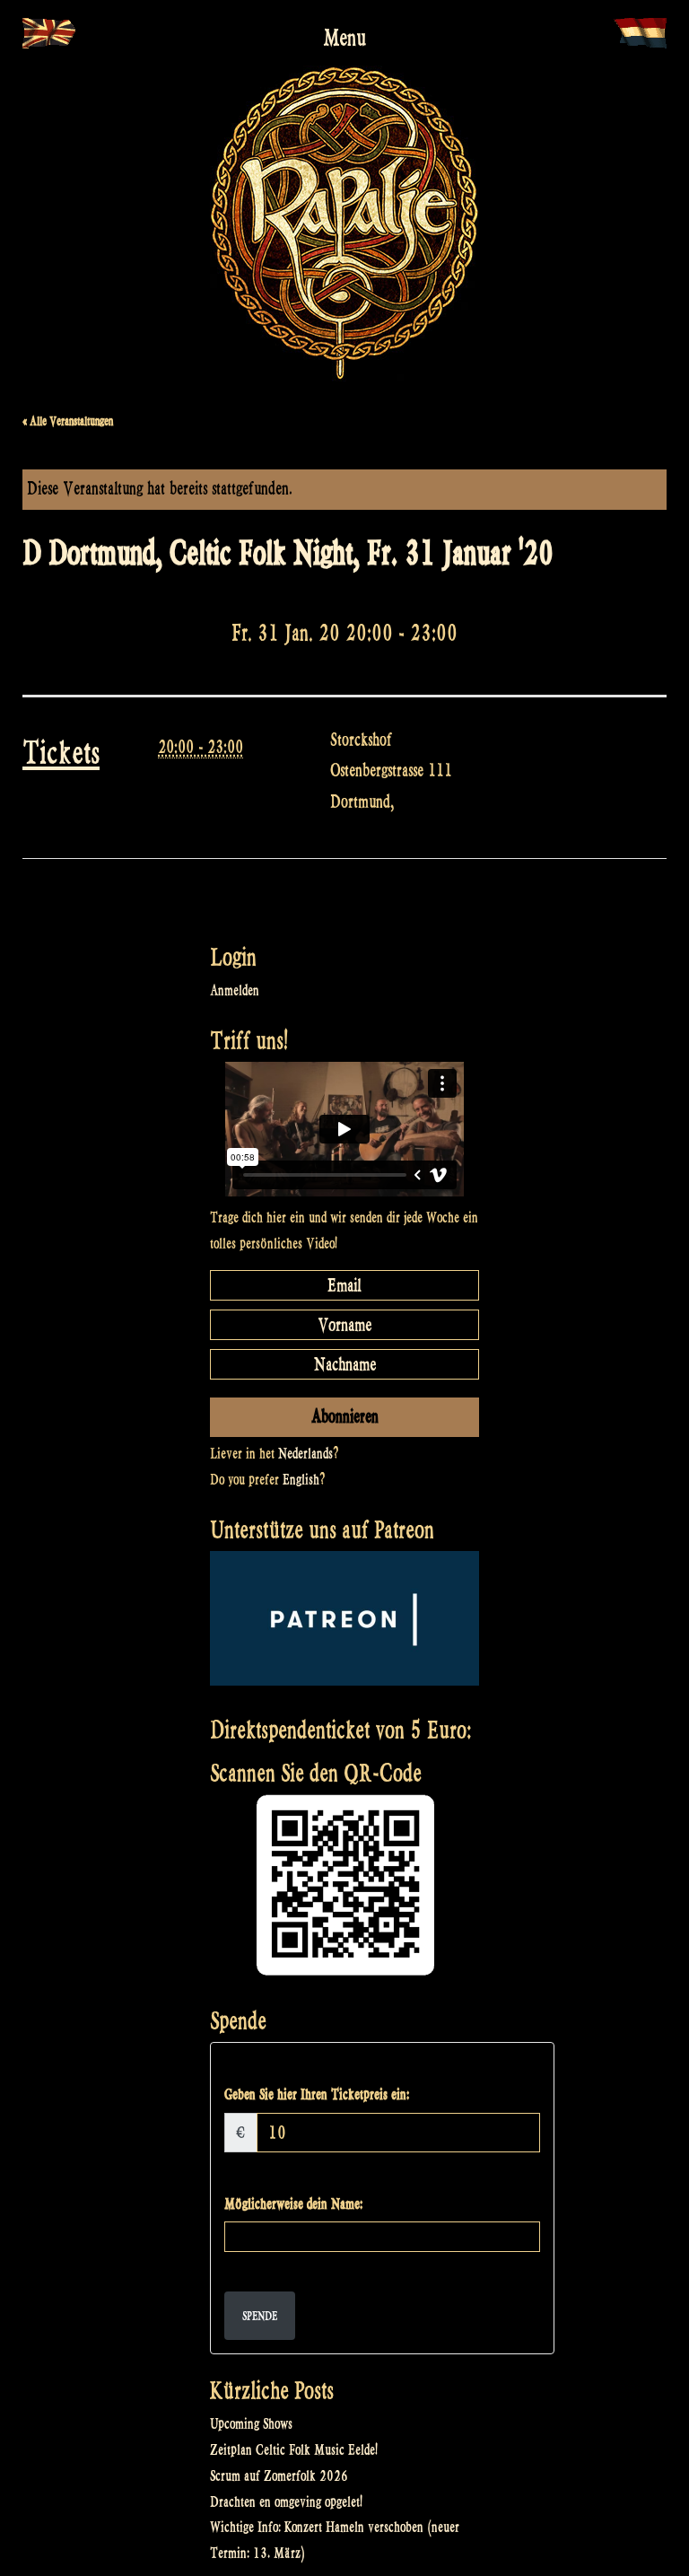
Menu (344, 38)
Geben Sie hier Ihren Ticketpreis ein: (317, 2094)
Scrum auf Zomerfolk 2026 (279, 2476)
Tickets (61, 753)
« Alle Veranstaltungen (68, 421)
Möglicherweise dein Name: (293, 2204)
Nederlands (305, 1454)
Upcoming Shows (251, 2424)
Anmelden (235, 990)
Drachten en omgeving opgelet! (286, 2502)
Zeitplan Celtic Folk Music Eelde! (294, 2450)
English (301, 1480)
